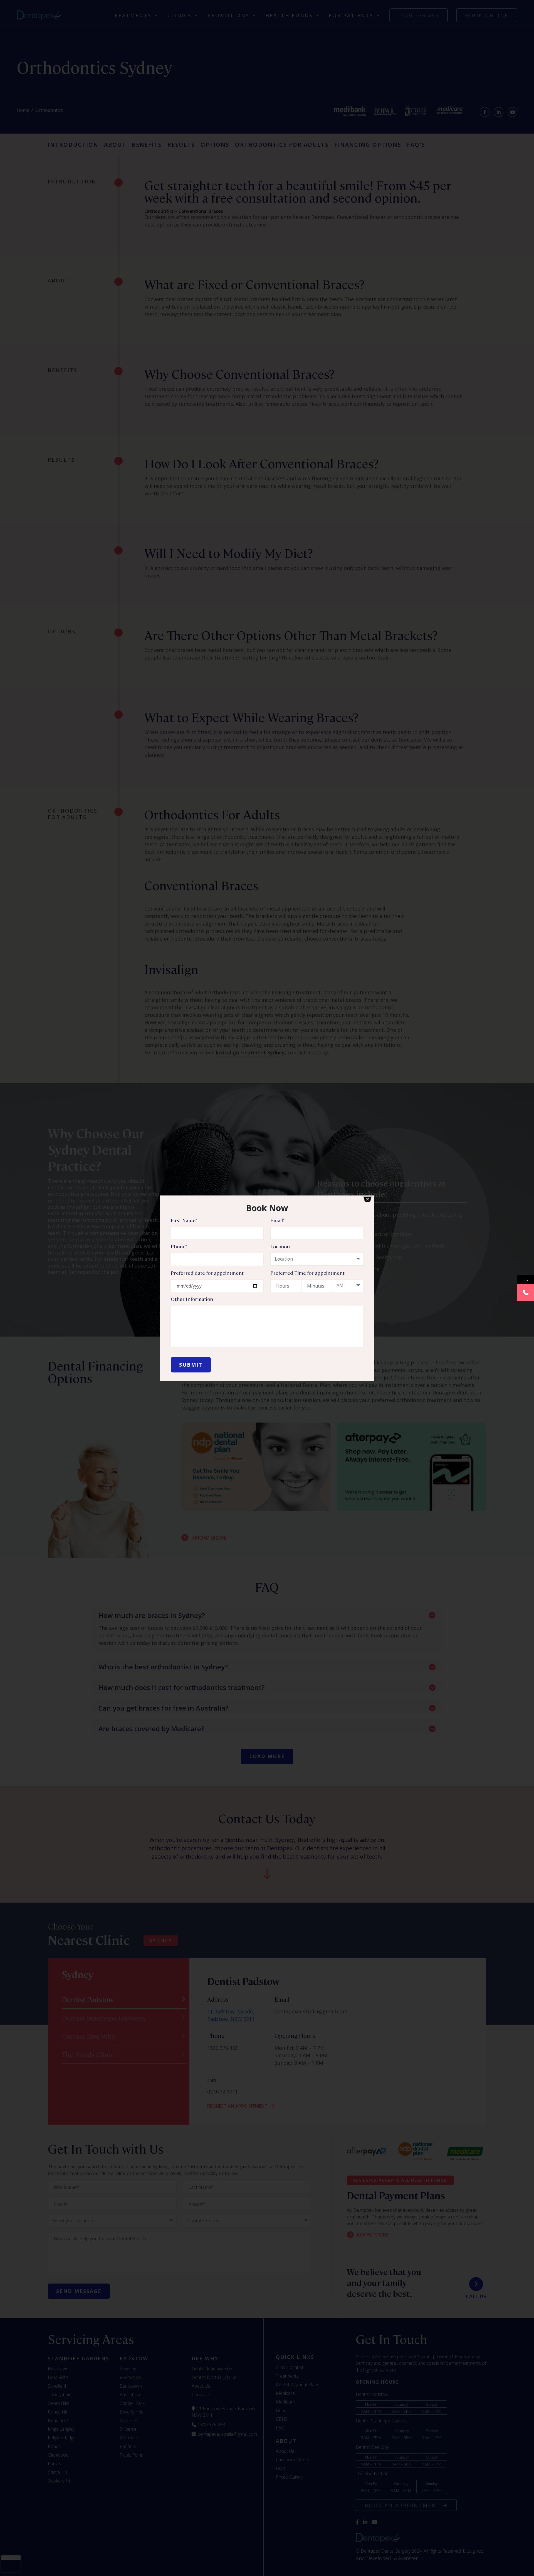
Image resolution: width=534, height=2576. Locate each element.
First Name (184, 1220)
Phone (179, 1246)
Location (280, 1246)
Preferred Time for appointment (307, 1273)
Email (277, 1220)
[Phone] (526, 1293)
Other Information (192, 1299)
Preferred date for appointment (207, 1273)
